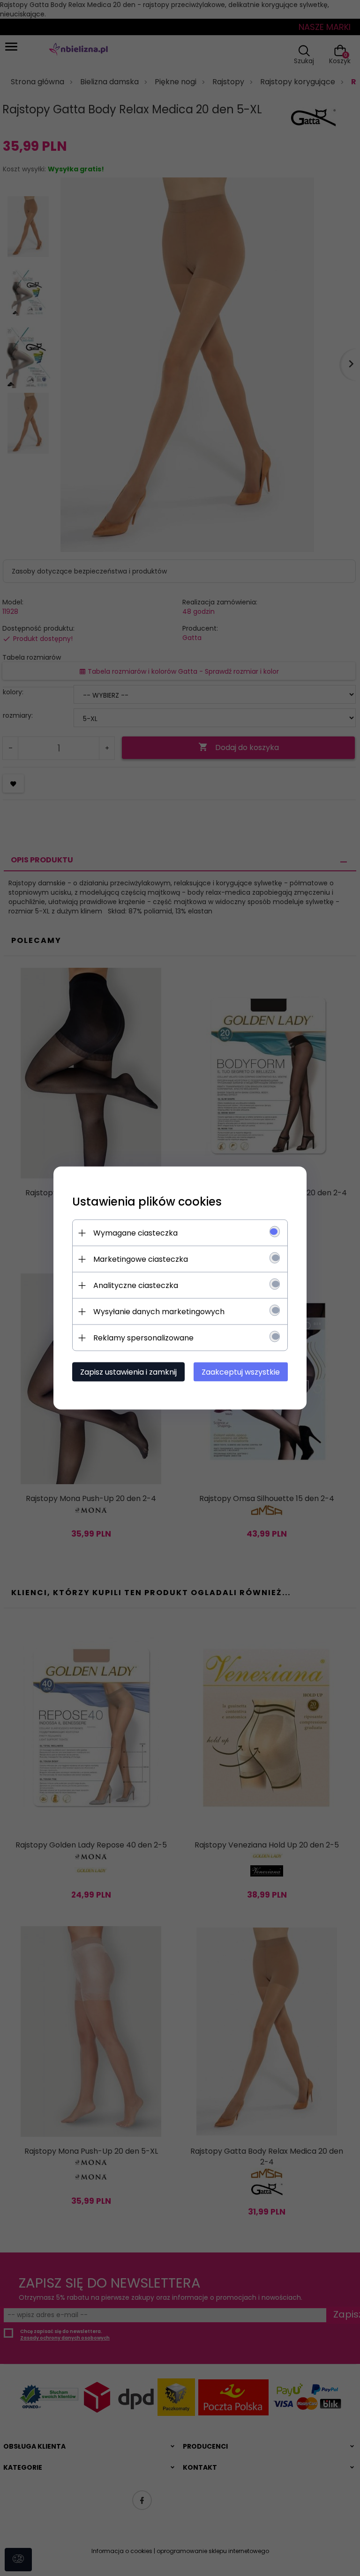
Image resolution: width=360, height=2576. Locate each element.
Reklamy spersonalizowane (143, 1338)
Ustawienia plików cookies (147, 1202)
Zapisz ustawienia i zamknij (128, 1372)
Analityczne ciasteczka (136, 1285)
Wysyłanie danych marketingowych (159, 1312)
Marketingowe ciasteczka (141, 1259)
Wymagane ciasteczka (135, 1233)
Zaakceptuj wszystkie (241, 1372)
